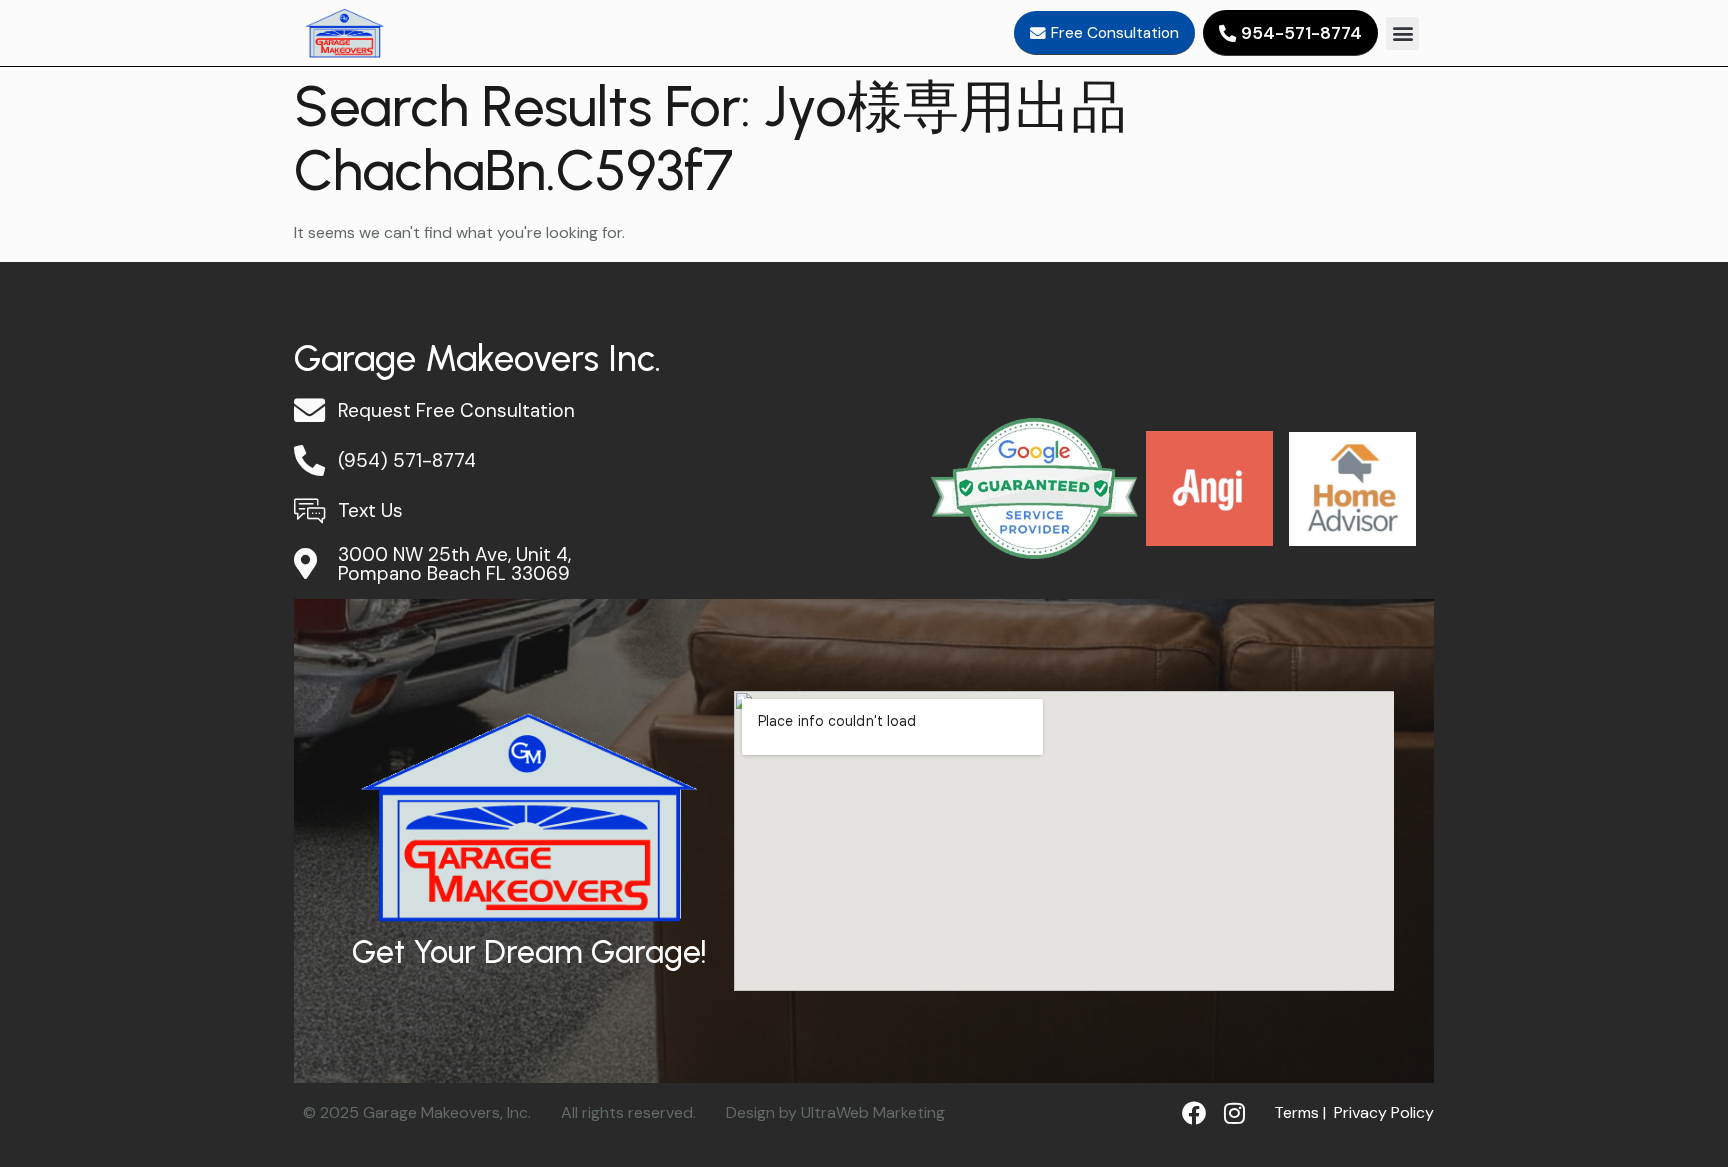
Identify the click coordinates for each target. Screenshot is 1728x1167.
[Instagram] (1234, 1113)
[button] (1402, 33)
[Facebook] (1194, 1113)
